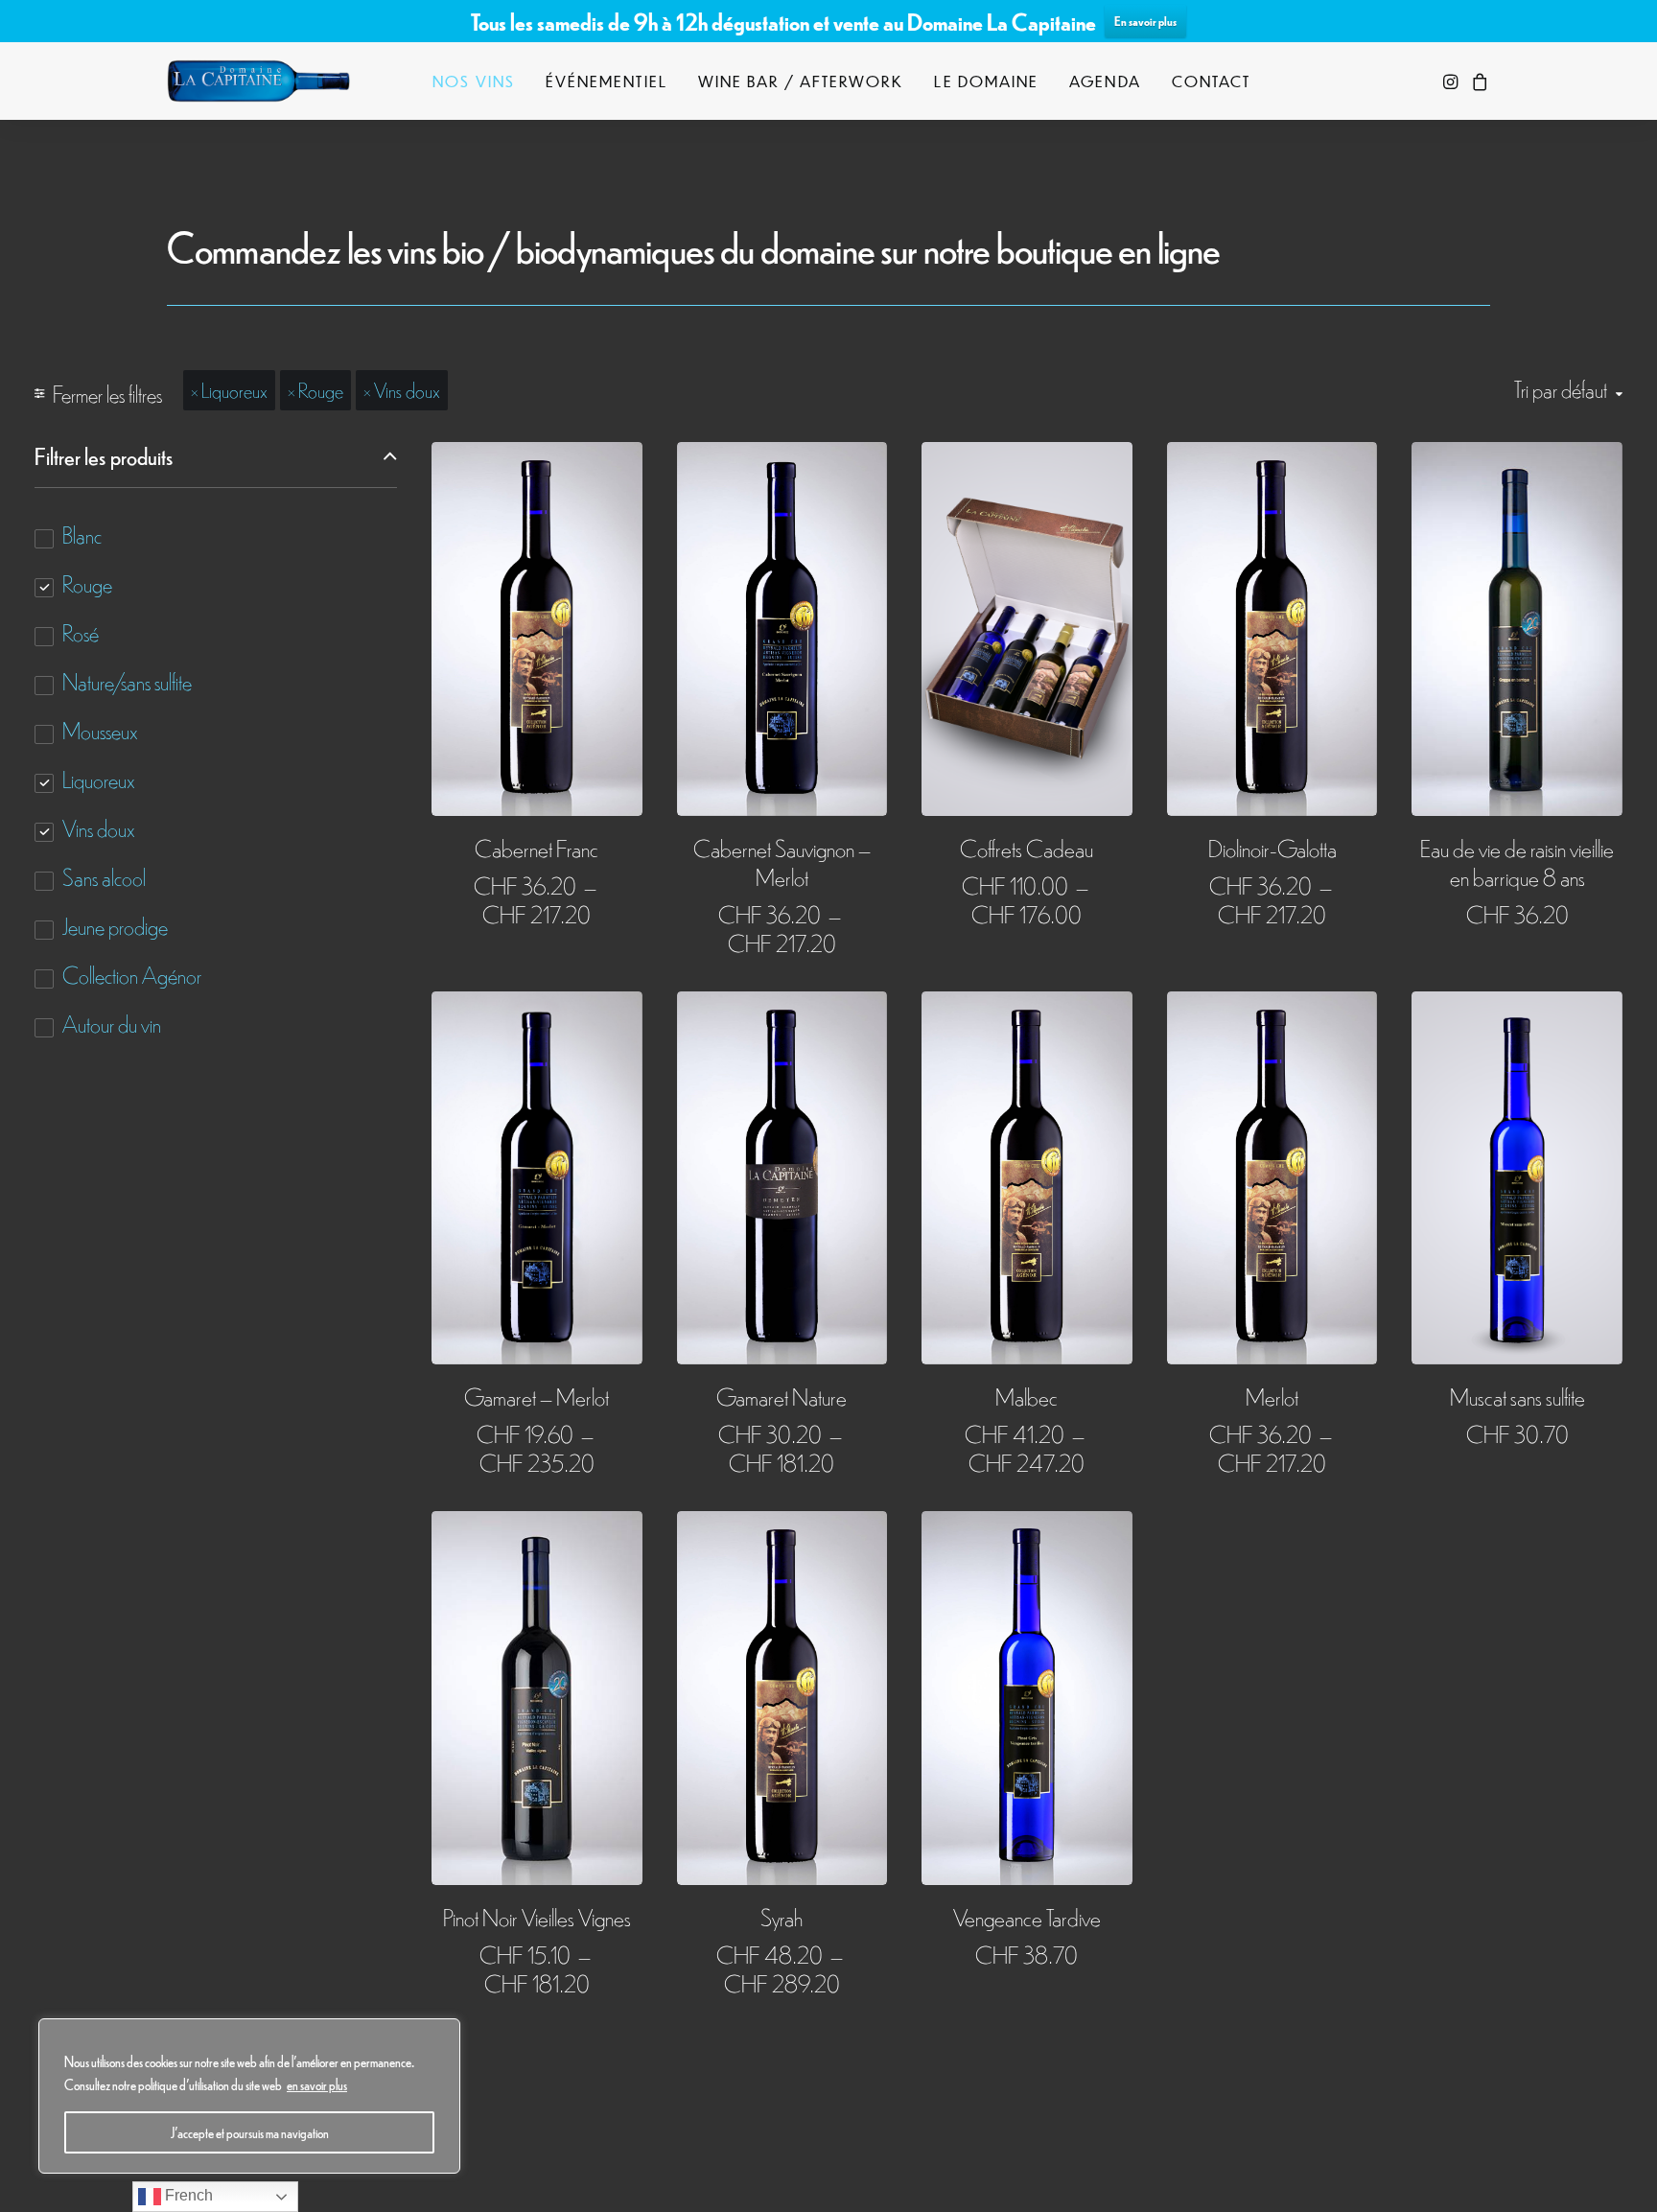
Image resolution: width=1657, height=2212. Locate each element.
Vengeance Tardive (1027, 1916)
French (187, 2195)
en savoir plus (317, 2084)
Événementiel (607, 81)
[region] (249, 2096)
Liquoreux (234, 389)
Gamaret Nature (782, 1396)
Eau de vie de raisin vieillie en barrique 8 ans (1517, 862)
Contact (1212, 81)
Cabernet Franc (537, 847)
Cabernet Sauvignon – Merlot (782, 862)
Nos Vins (474, 81)
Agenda (1105, 81)
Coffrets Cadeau (1027, 847)
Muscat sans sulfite (1517, 1396)
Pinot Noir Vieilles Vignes (537, 1916)
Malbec (1027, 1396)
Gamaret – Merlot (537, 1396)
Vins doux (407, 389)
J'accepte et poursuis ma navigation (250, 2132)
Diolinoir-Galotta (1272, 847)
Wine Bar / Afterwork (801, 81)
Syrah (782, 1916)
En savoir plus (1145, 21)
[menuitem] (474, 81)
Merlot (1272, 1396)
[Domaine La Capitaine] (258, 81)
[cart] (1477, 81)
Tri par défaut (1561, 389)
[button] (1452, 81)
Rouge (321, 389)
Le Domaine (986, 81)
